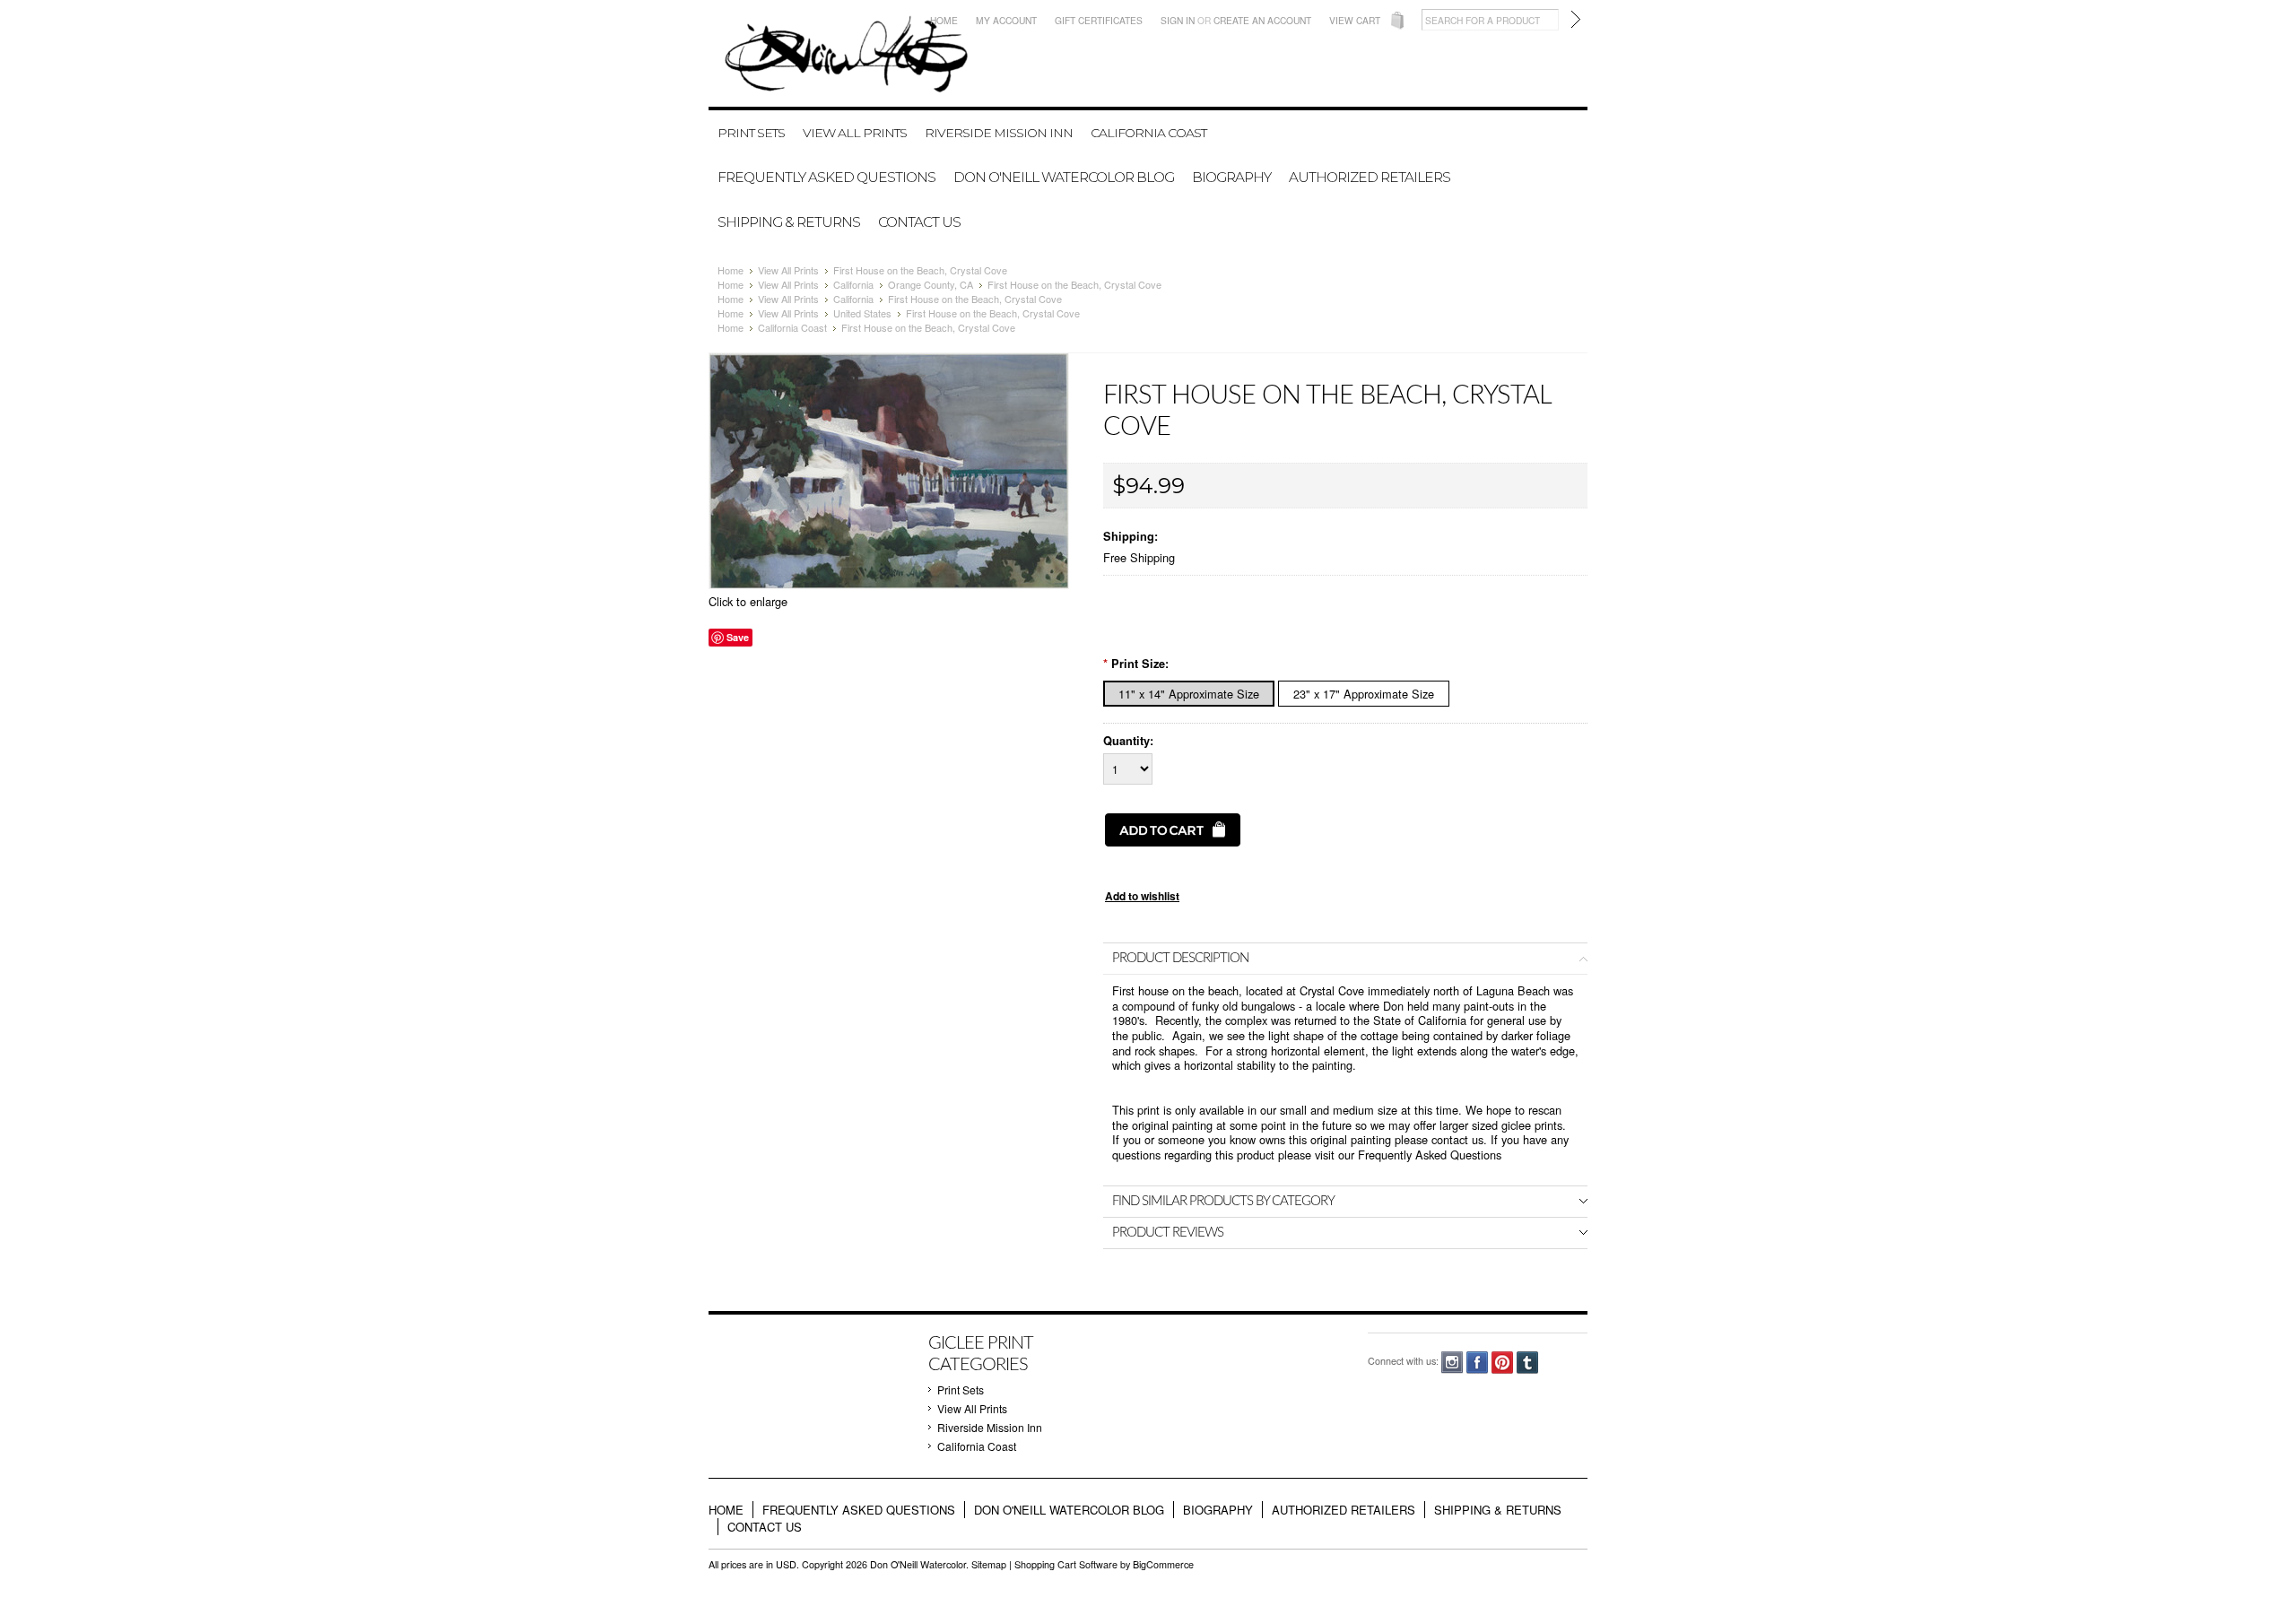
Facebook (1478, 1363)
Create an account (1262, 20)
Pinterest (1503, 1363)
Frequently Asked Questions (1430, 1155)
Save (738, 637)
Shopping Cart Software (1066, 1564)
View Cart (1355, 20)
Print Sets (751, 133)
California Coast (1148, 133)
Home (944, 20)
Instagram (1452, 1363)
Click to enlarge (748, 601)
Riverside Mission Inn (999, 133)
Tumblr (1528, 1363)
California (853, 284)
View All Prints (855, 133)
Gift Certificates (1099, 20)
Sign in (1178, 20)
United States (862, 313)
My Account (1006, 20)
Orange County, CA (931, 284)
